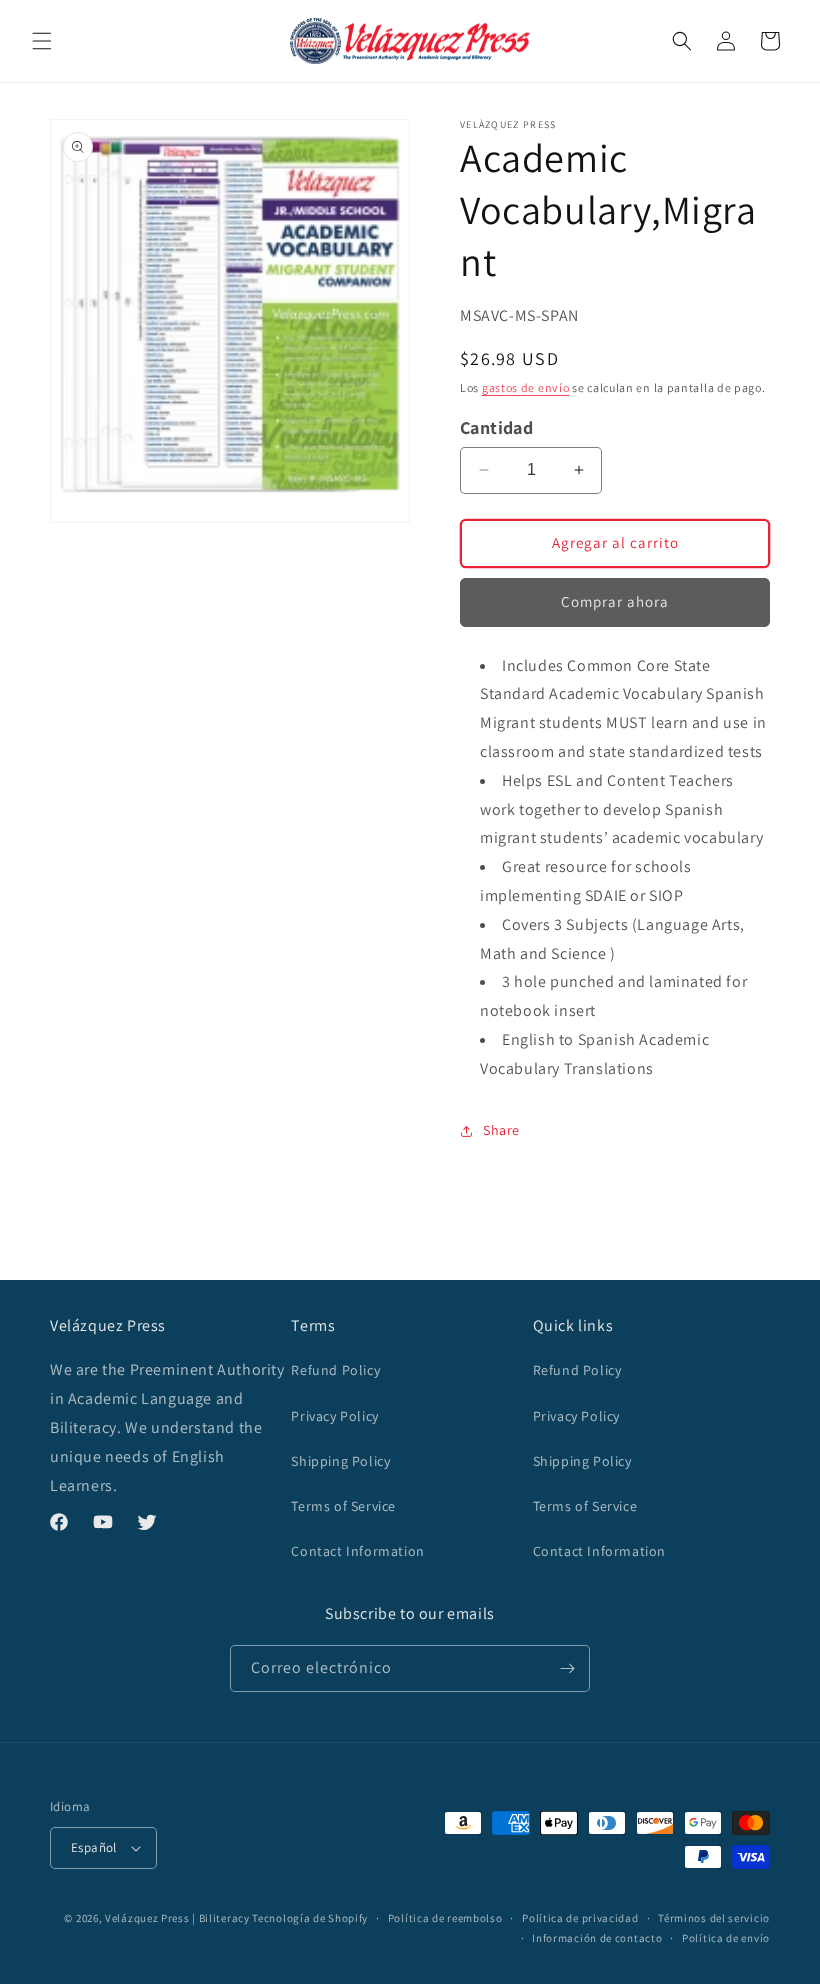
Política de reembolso (445, 1918)
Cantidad (496, 427)
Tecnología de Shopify (310, 1918)
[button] (42, 41)
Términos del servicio (714, 1918)
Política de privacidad (580, 1918)
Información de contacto (597, 1938)
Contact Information (357, 1551)
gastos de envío (526, 387)
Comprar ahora (615, 601)
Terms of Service (343, 1506)
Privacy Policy (334, 1416)
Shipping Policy (340, 1461)
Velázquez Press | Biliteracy (177, 1918)
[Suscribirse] (567, 1668)
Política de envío (726, 1938)
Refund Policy (335, 1370)
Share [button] (501, 1130)
